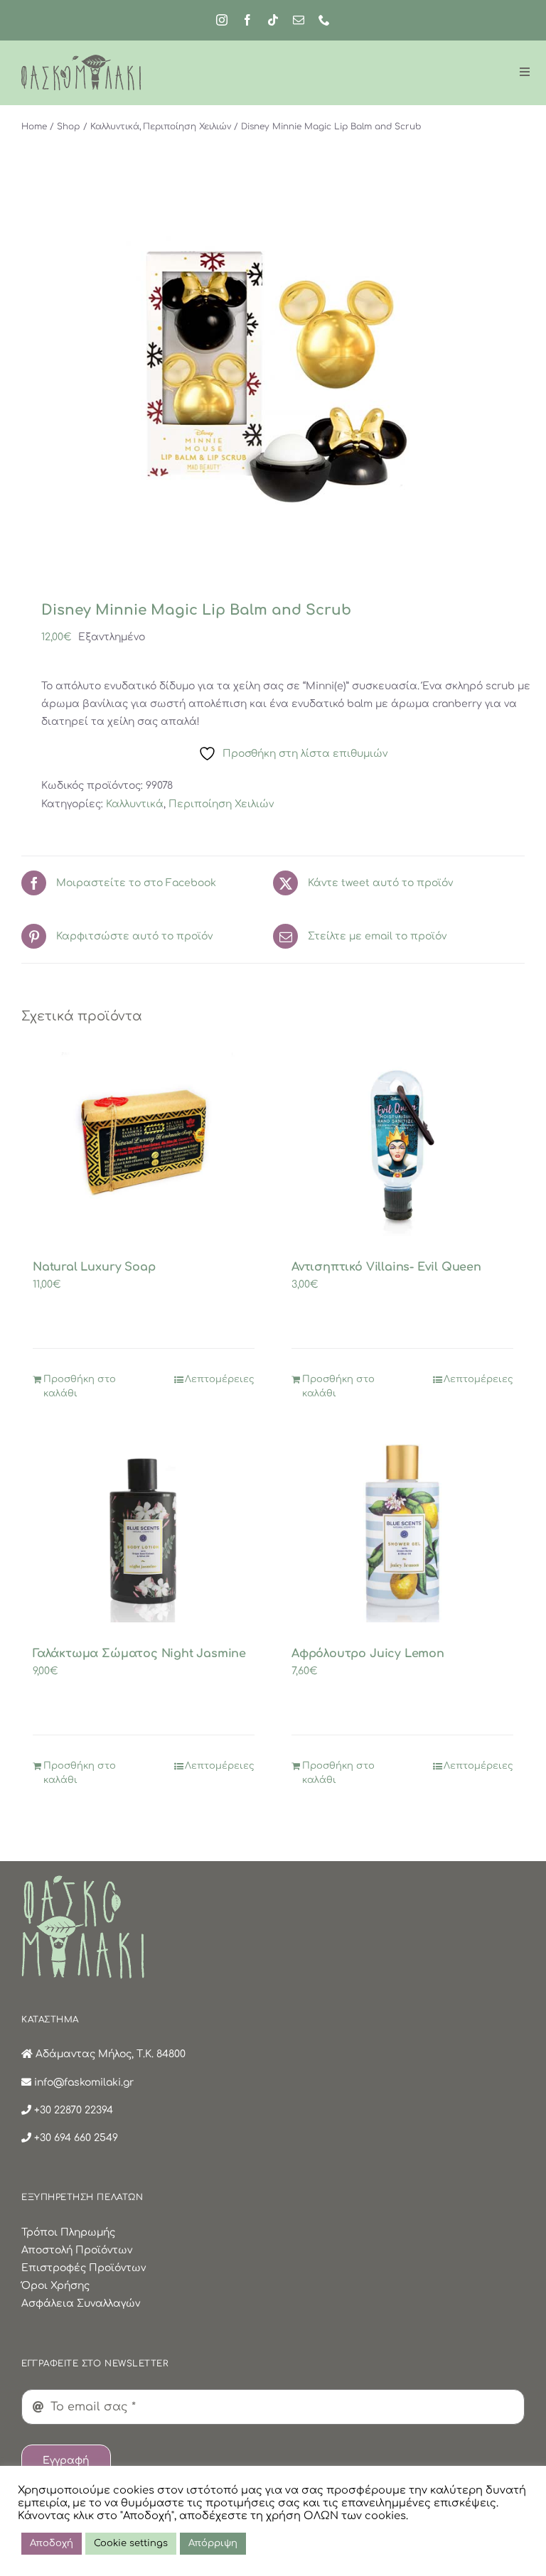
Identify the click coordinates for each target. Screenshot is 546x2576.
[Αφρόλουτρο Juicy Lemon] (402, 1531)
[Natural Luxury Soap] (144, 1144)
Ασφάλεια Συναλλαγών (81, 2303)
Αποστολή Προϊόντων (77, 2250)
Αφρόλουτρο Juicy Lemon (368, 1654)
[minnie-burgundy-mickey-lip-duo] (273, 378)
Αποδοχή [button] (52, 2543)
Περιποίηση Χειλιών (221, 804)
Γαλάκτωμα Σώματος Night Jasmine (139, 1654)
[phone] (324, 20)
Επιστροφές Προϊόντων (84, 2268)
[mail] (299, 20)
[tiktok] (273, 20)
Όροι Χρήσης (55, 2286)
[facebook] (247, 20)
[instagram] (222, 20)
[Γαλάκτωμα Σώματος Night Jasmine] (144, 1531)
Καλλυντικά (135, 804)
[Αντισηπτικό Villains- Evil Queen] (402, 1144)
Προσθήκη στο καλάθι (80, 1386)
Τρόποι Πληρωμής (68, 2232)
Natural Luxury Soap (94, 1267)
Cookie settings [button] (131, 2543)
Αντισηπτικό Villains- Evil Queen (386, 1267)
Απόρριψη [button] (213, 2543)
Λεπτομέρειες (220, 1379)
